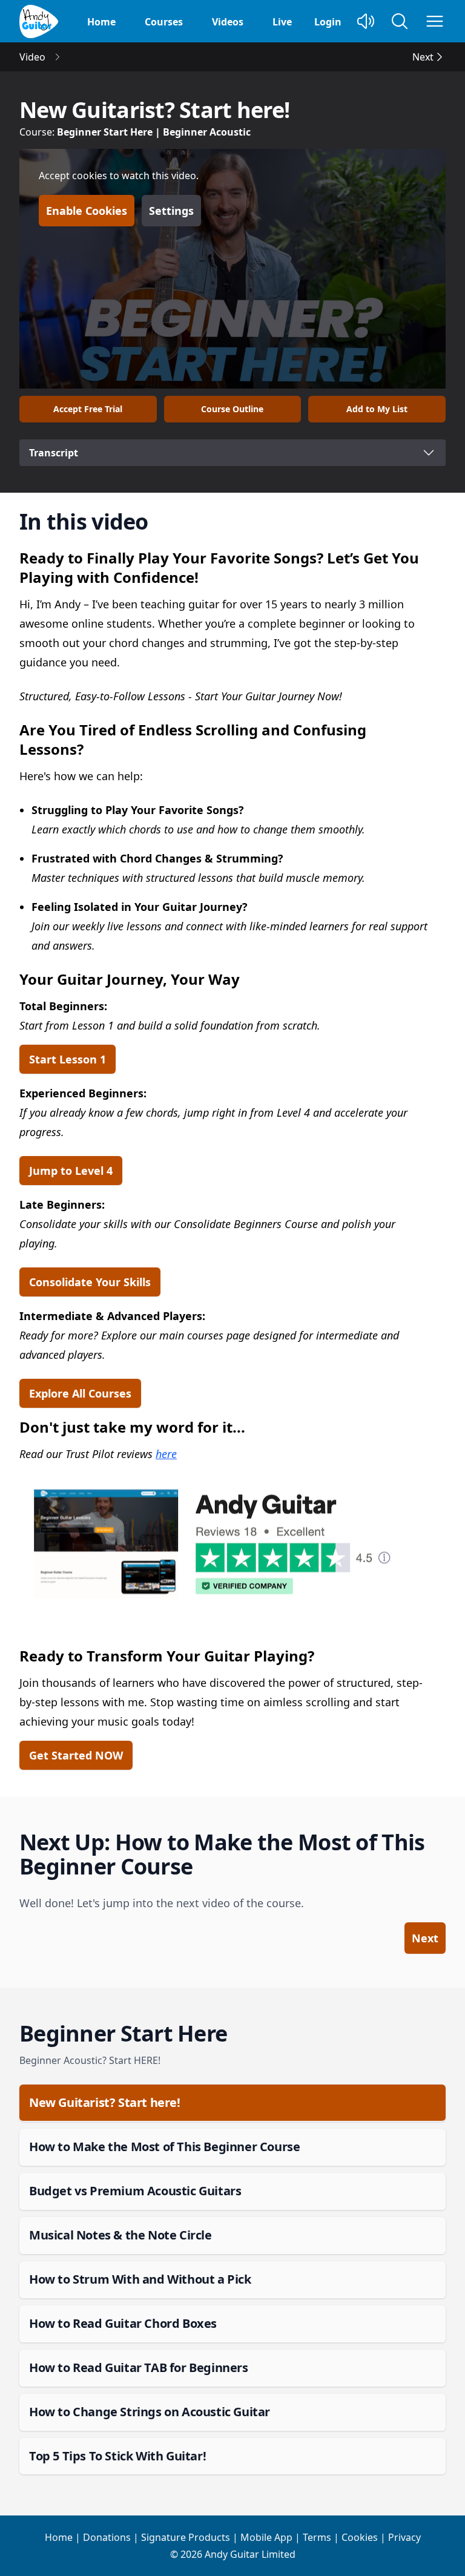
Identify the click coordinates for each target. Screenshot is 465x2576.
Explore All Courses (80, 1393)
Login (328, 22)
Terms (317, 2537)
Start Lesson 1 (68, 1059)
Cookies (360, 2537)
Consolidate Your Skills (90, 1282)
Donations (107, 2537)
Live (282, 22)
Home (101, 22)
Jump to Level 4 (71, 1171)
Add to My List (377, 409)
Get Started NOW (76, 1755)
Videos (228, 22)
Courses (164, 22)
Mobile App (266, 2537)
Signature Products (186, 2537)
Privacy (404, 2537)
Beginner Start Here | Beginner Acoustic (154, 132)
